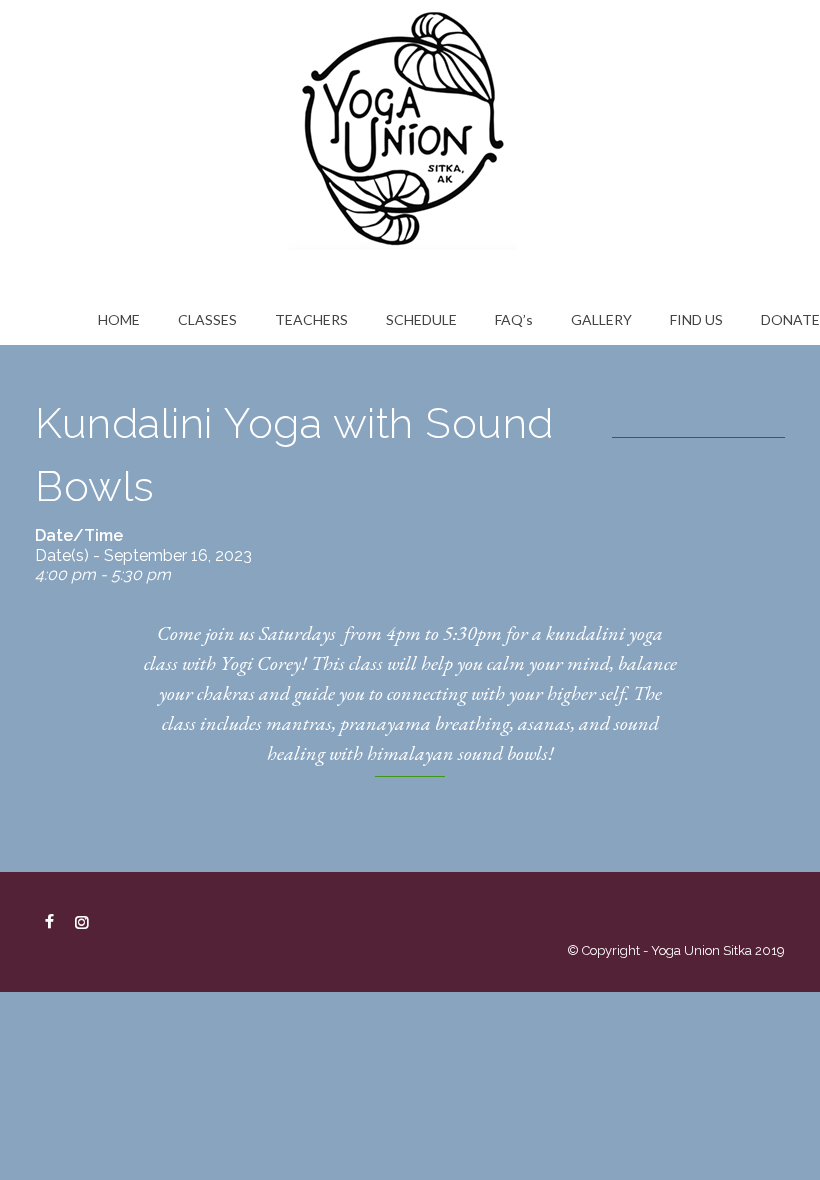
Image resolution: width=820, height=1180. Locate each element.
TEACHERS (311, 319)
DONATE (790, 319)
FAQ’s (514, 319)
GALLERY (601, 319)
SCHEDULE (421, 319)
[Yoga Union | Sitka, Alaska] (410, 125)
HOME (119, 319)
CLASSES (207, 319)
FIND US (696, 319)
